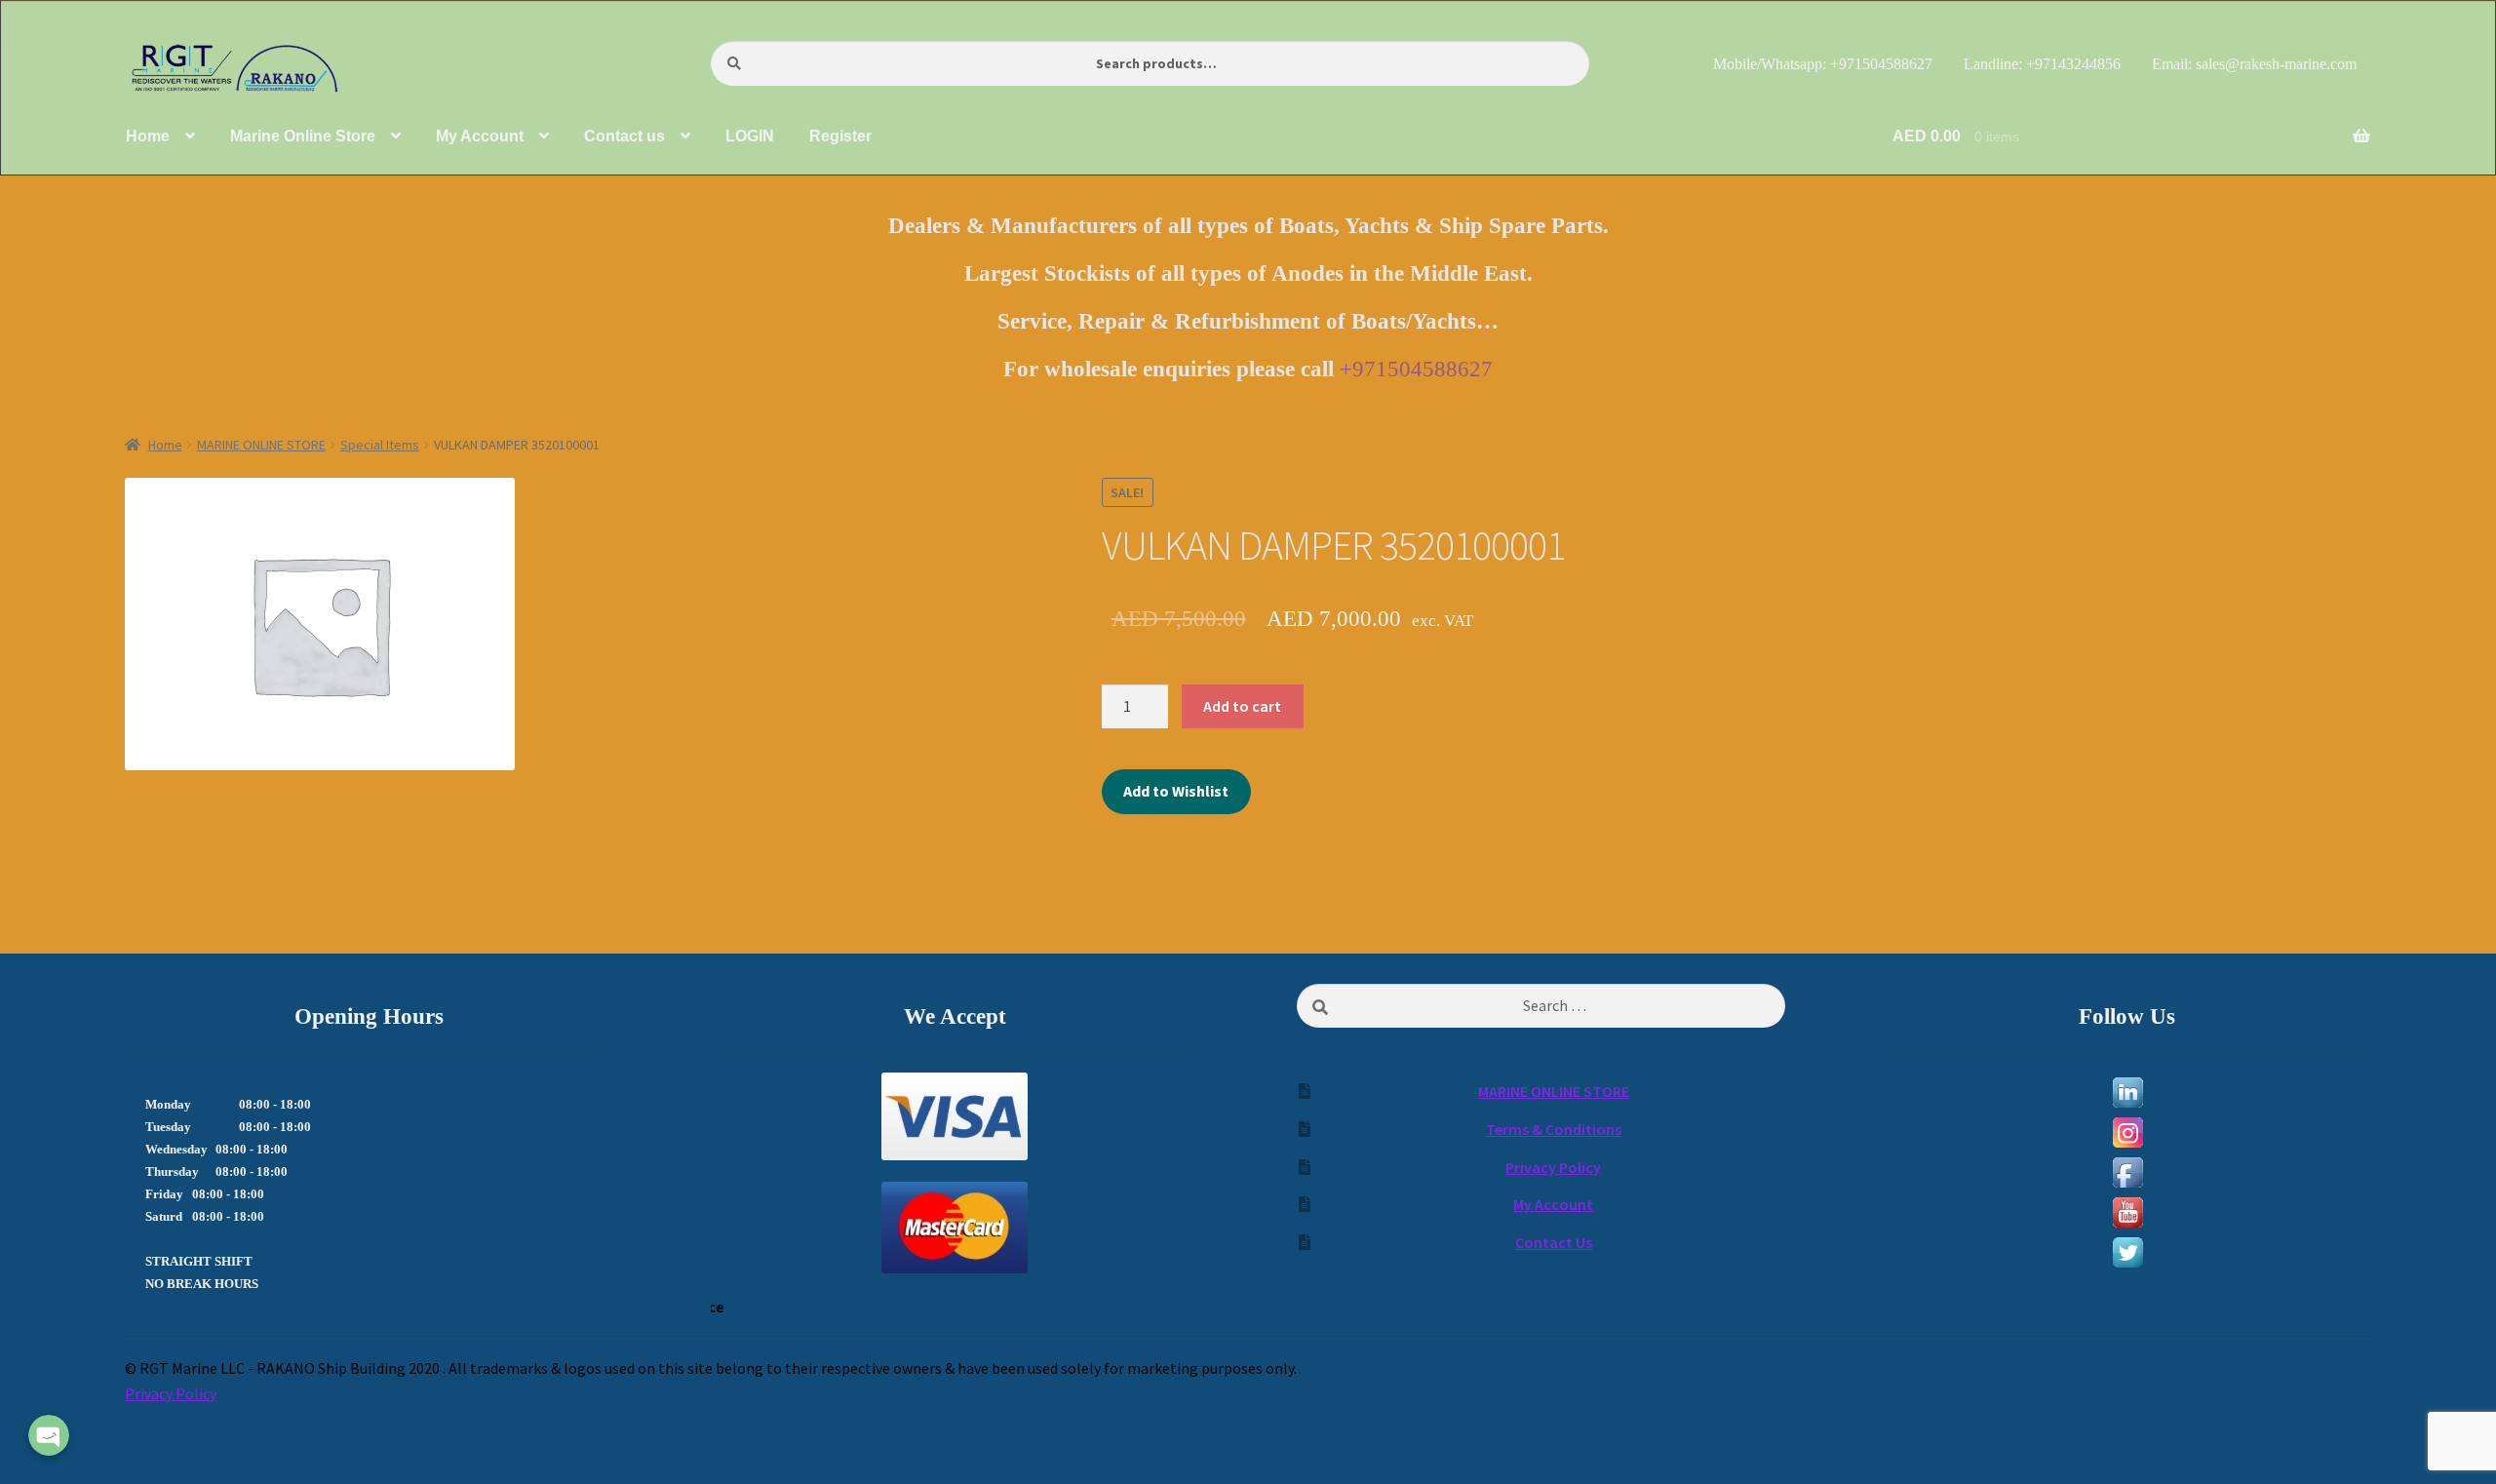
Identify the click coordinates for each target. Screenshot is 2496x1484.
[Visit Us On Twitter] (2127, 1252)
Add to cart (1242, 706)
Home (165, 445)
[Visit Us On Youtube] (2127, 1212)
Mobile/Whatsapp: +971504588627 (1823, 64)
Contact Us (1554, 1242)
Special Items (380, 445)
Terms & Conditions (1554, 1129)
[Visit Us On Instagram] (2127, 1133)
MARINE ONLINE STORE (261, 445)
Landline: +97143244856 (2042, 64)
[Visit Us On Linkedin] (2127, 1093)
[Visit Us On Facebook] (2127, 1172)
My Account (1553, 1204)
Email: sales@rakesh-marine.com (2254, 64)
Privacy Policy (1553, 1167)
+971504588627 (1416, 369)
